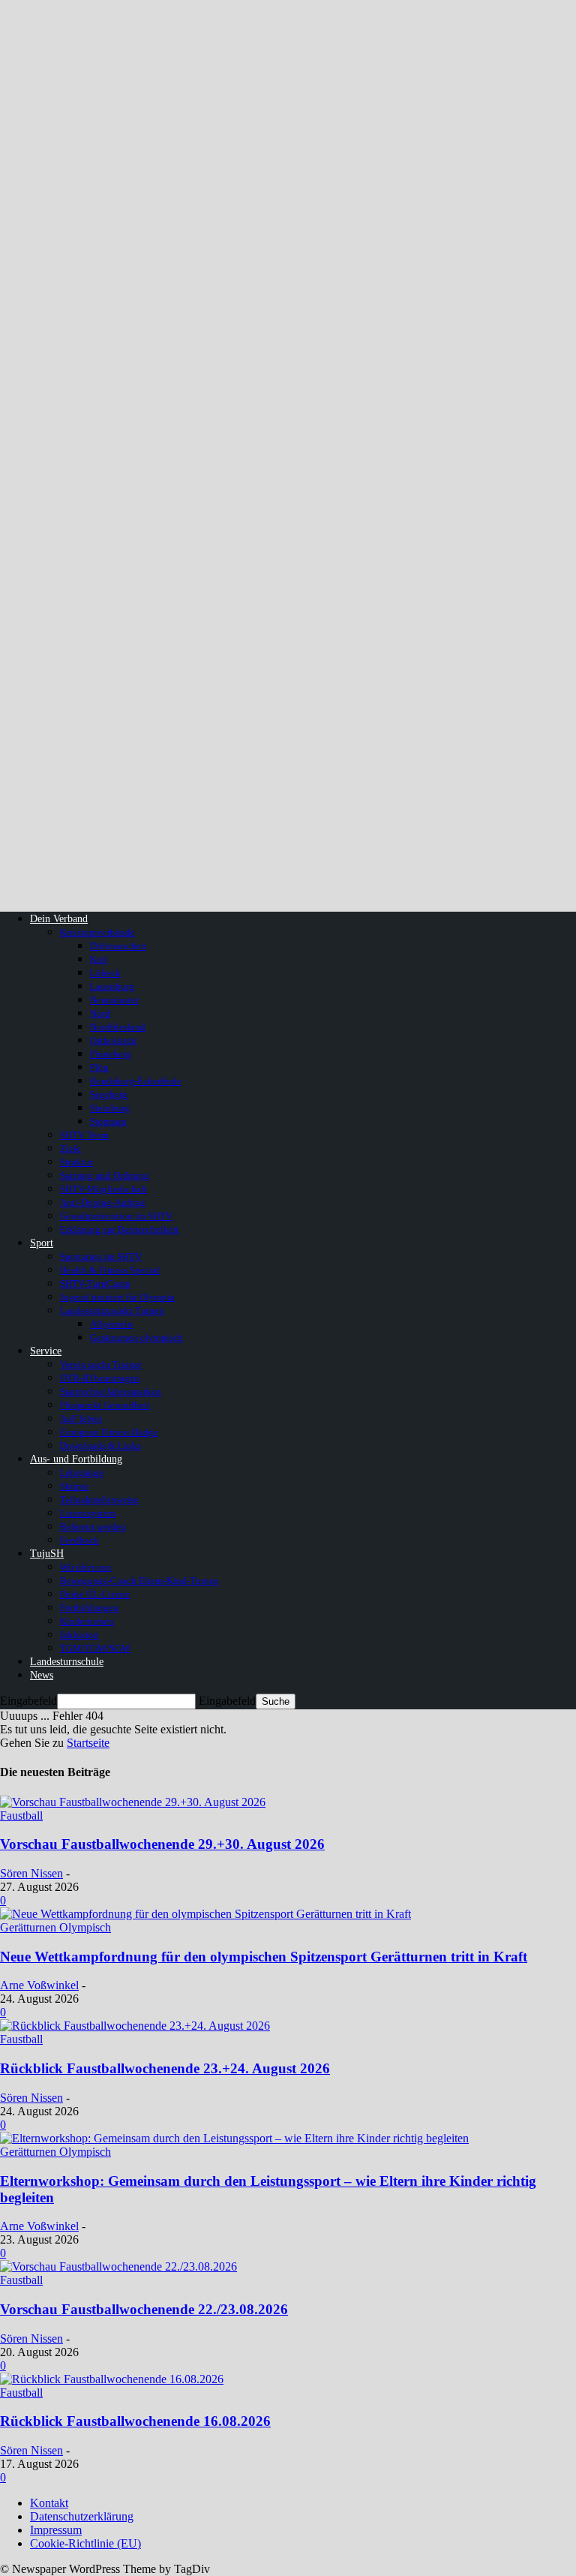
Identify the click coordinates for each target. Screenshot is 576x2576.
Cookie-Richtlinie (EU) (85, 2543)
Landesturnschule (67, 1662)
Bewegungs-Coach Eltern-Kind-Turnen (139, 1581)
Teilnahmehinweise (99, 1500)
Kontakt (49, 2503)
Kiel (99, 959)
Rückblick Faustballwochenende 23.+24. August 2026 (165, 2068)
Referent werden (93, 1527)
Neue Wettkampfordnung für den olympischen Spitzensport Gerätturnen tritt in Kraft (264, 1957)
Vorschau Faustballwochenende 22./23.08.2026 (144, 2309)
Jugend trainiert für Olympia (117, 1297)
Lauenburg (112, 986)
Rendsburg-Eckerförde (136, 1081)
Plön (99, 1067)
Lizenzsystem (88, 1513)
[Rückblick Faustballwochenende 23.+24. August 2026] (135, 2026)
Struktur (76, 1162)
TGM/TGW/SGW (95, 1648)
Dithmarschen (118, 946)
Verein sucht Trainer (101, 1365)
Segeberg (109, 1094)
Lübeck (105, 973)
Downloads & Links (100, 1446)
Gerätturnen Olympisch (55, 1927)
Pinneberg (111, 1054)
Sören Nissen (31, 1873)
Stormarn (108, 1121)
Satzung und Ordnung (105, 1175)
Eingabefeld (28, 1701)
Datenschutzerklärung (82, 2516)
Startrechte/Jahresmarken (111, 1392)
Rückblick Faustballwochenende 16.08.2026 (135, 2421)
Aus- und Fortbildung (76, 1459)
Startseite (88, 1743)
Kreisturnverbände (97, 932)
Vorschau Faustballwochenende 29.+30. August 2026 (162, 1844)
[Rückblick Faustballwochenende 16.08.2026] (112, 2379)
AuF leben (81, 1419)
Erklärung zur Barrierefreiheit (120, 1229)
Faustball (21, 1816)
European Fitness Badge (109, 1432)
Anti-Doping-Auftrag (103, 1202)
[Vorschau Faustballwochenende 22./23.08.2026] (118, 2266)
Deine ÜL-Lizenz (95, 1594)
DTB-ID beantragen (100, 1378)
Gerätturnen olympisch (136, 1338)
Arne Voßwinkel (39, 1985)
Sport (42, 1243)
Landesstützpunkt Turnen (112, 1311)
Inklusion (79, 1635)
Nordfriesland (118, 1027)
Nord (100, 1013)
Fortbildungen (89, 1608)
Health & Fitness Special (110, 1270)
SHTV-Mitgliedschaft (103, 1189)
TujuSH (47, 1554)
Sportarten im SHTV (101, 1256)
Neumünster (114, 1000)
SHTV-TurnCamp (95, 1283)
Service (46, 1351)
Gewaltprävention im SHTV (116, 1216)
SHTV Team (84, 1135)
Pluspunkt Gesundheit (105, 1405)
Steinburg (110, 1108)
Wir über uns (85, 1567)
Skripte (75, 1486)
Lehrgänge (82, 1473)
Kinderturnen (87, 1621)
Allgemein (111, 1324)
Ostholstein (113, 1040)
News (42, 1675)
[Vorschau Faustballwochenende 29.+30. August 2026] (133, 1802)
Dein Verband (59, 919)
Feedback (79, 1540)
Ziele (70, 1148)
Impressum (56, 2530)
